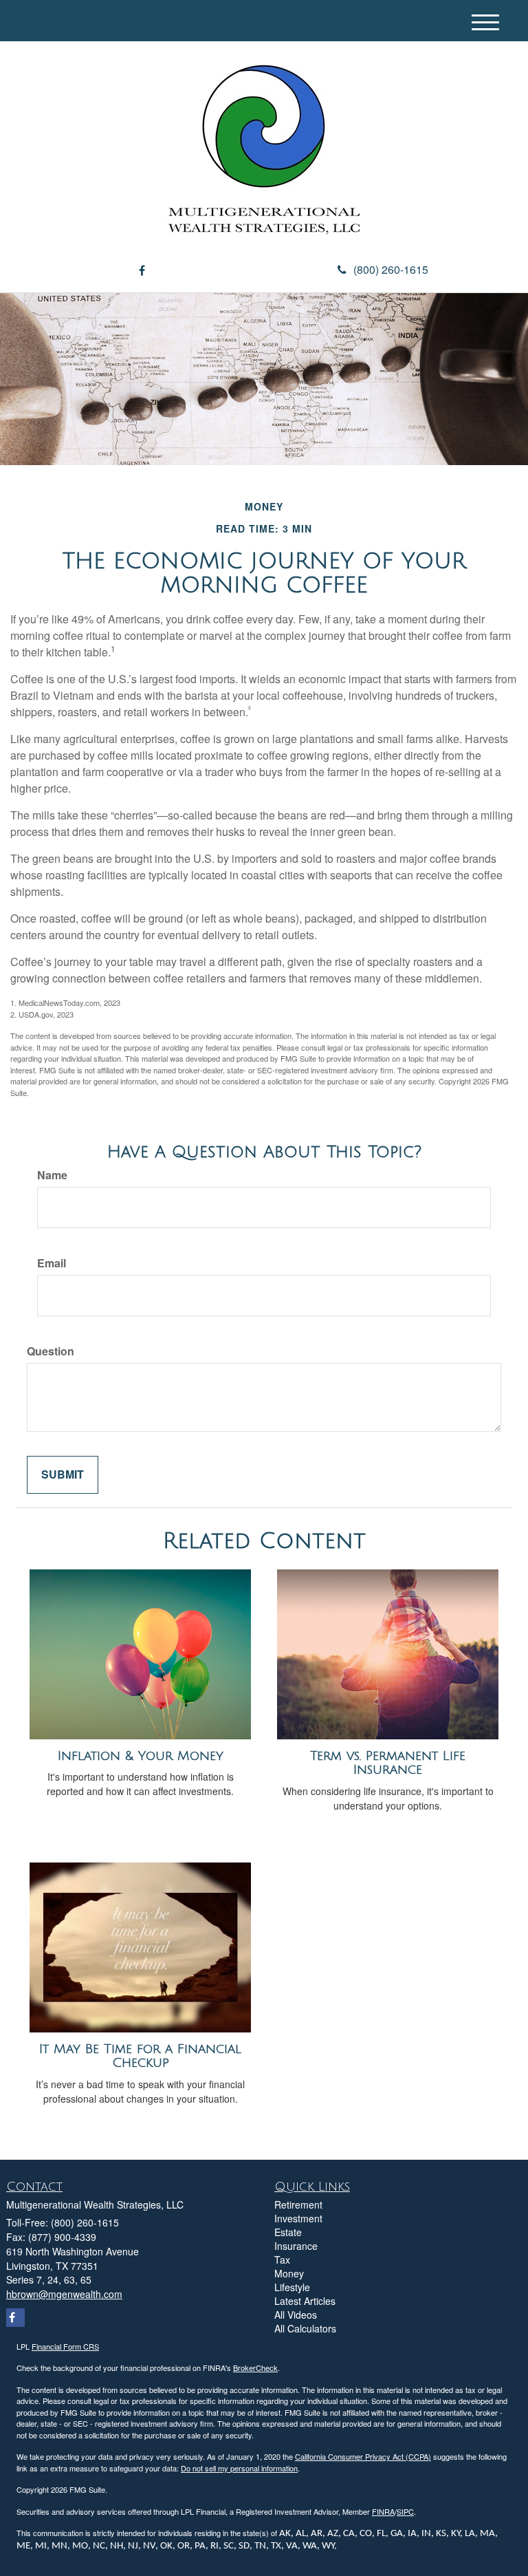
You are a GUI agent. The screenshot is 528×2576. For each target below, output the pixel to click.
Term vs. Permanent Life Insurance (388, 1763)
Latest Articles (305, 2301)
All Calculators (305, 2328)
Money (289, 2273)
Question (51, 1351)
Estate (288, 2232)
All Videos (296, 2315)
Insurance (296, 2246)
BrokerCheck (255, 2368)
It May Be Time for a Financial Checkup (140, 2056)
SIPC (405, 2511)
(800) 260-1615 (391, 269)
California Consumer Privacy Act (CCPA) (363, 2456)
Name (52, 1175)
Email (52, 1263)
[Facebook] (142, 271)
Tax (282, 2260)
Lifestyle (292, 2287)
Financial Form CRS (65, 2346)
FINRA (383, 2511)
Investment (298, 2218)
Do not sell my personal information (239, 2468)
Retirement (298, 2204)
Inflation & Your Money (141, 1756)
